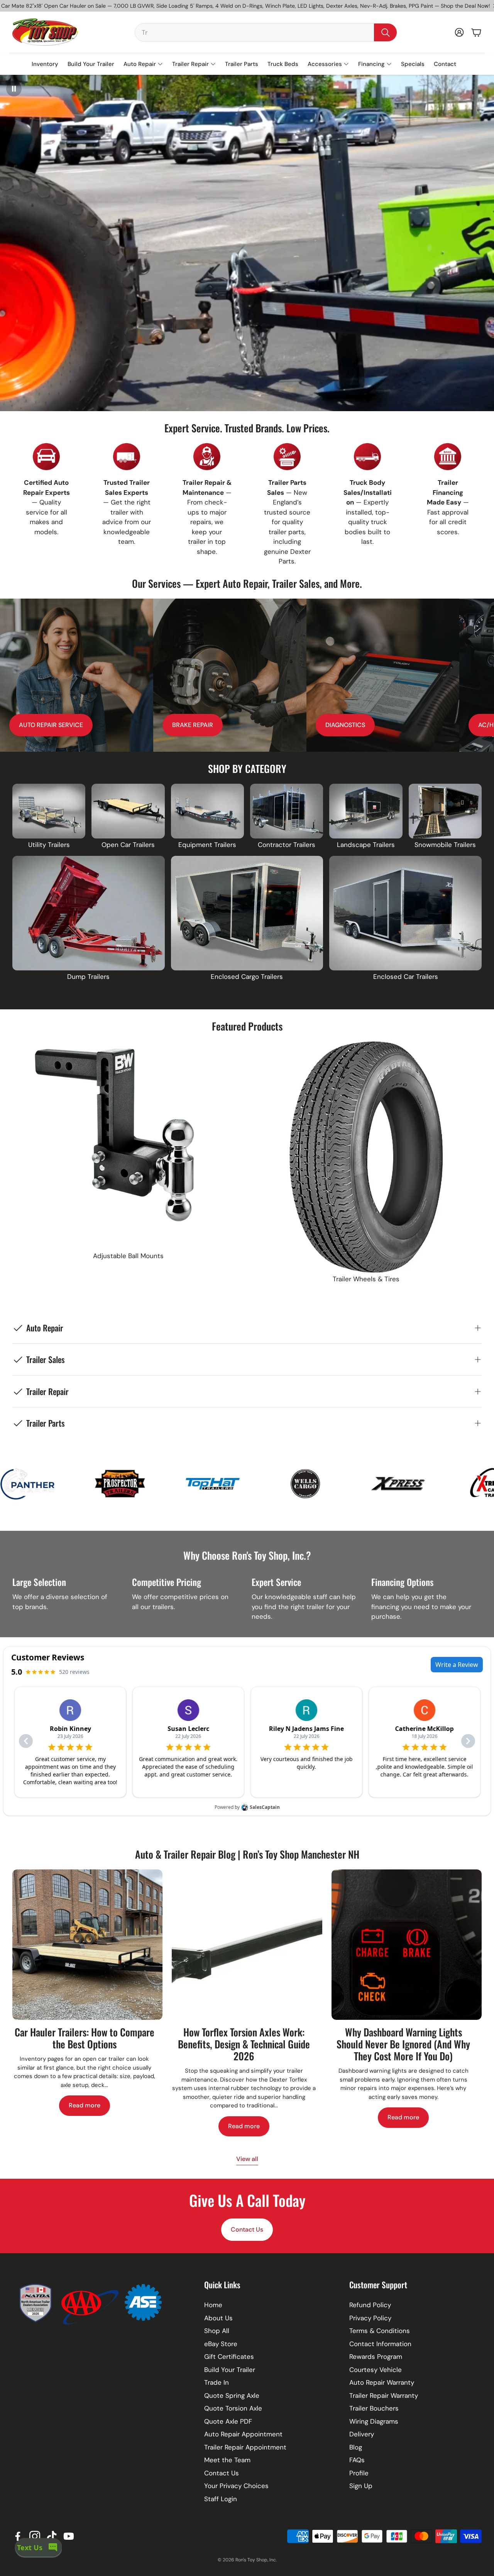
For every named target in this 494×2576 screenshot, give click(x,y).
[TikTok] (52, 2536)
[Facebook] (18, 2536)
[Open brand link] (43, 1484)
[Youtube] (69, 2536)
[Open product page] (49, 811)
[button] (266, 32)
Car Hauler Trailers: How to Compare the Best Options (85, 2038)
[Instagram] (35, 2536)
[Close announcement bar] (486, 6)
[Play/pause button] (14, 89)
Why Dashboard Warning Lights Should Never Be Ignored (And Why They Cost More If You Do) (403, 2044)
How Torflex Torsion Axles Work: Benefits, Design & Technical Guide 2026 (244, 2044)
